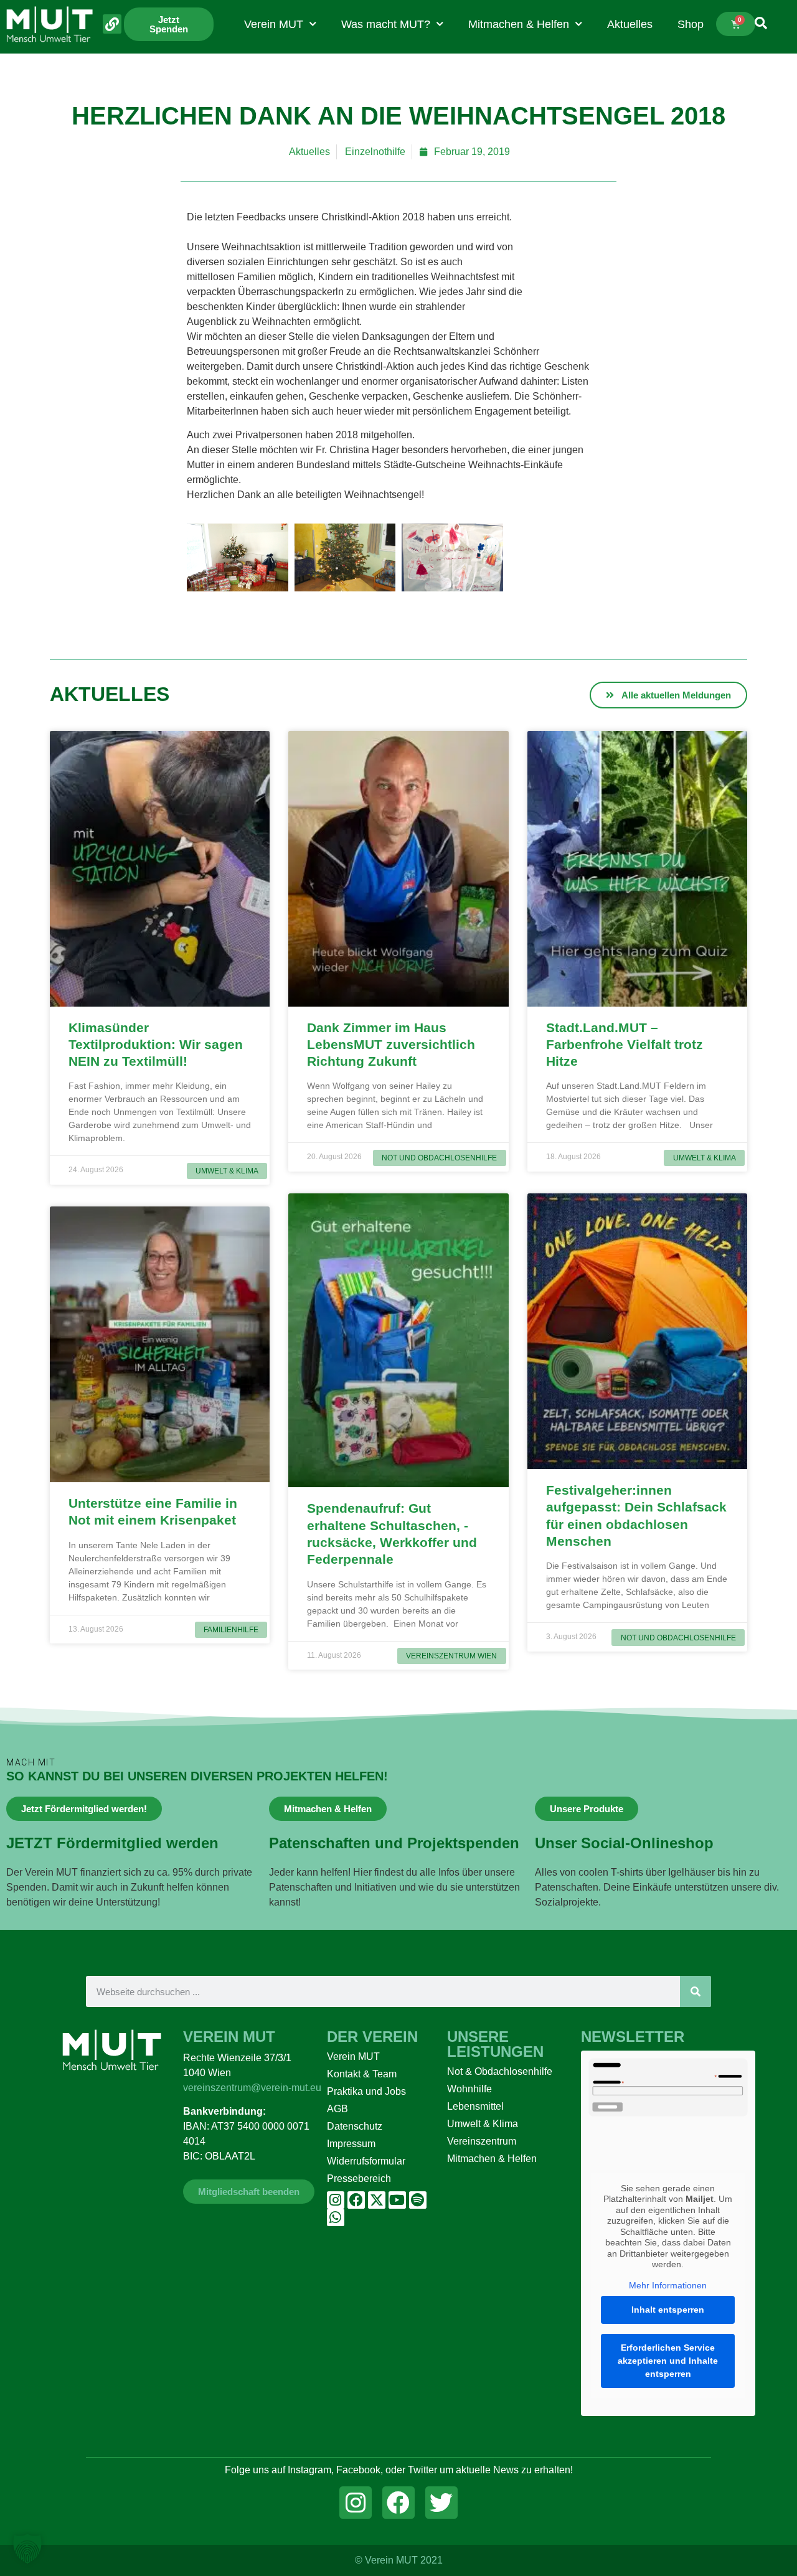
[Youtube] (397, 2200)
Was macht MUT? (386, 24)
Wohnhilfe (469, 2089)
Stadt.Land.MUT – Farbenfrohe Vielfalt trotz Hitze (625, 1045)
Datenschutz (355, 2126)
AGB (337, 2109)
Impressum (351, 2144)
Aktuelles (630, 24)
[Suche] (696, 1991)
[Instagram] (336, 2200)
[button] (27, 2549)
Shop (691, 24)
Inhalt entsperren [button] (668, 2310)
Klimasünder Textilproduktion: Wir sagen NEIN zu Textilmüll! (156, 1045)
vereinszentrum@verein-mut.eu (252, 2088)
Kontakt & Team (362, 2074)
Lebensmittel (475, 2106)
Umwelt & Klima (483, 2124)
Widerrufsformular (366, 2161)
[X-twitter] (377, 2200)
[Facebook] (356, 2200)
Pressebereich (359, 2179)
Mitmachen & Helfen (519, 24)
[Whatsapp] (336, 2217)
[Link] (112, 24)
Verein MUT (274, 24)
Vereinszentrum (482, 2141)
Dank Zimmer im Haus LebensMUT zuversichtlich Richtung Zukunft (391, 1045)
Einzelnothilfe (375, 152)
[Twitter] (441, 2503)
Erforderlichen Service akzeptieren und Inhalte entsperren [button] (668, 2361)
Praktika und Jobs (366, 2091)
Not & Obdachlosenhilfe (500, 2071)
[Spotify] (418, 2200)
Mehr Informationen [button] (668, 2285)
